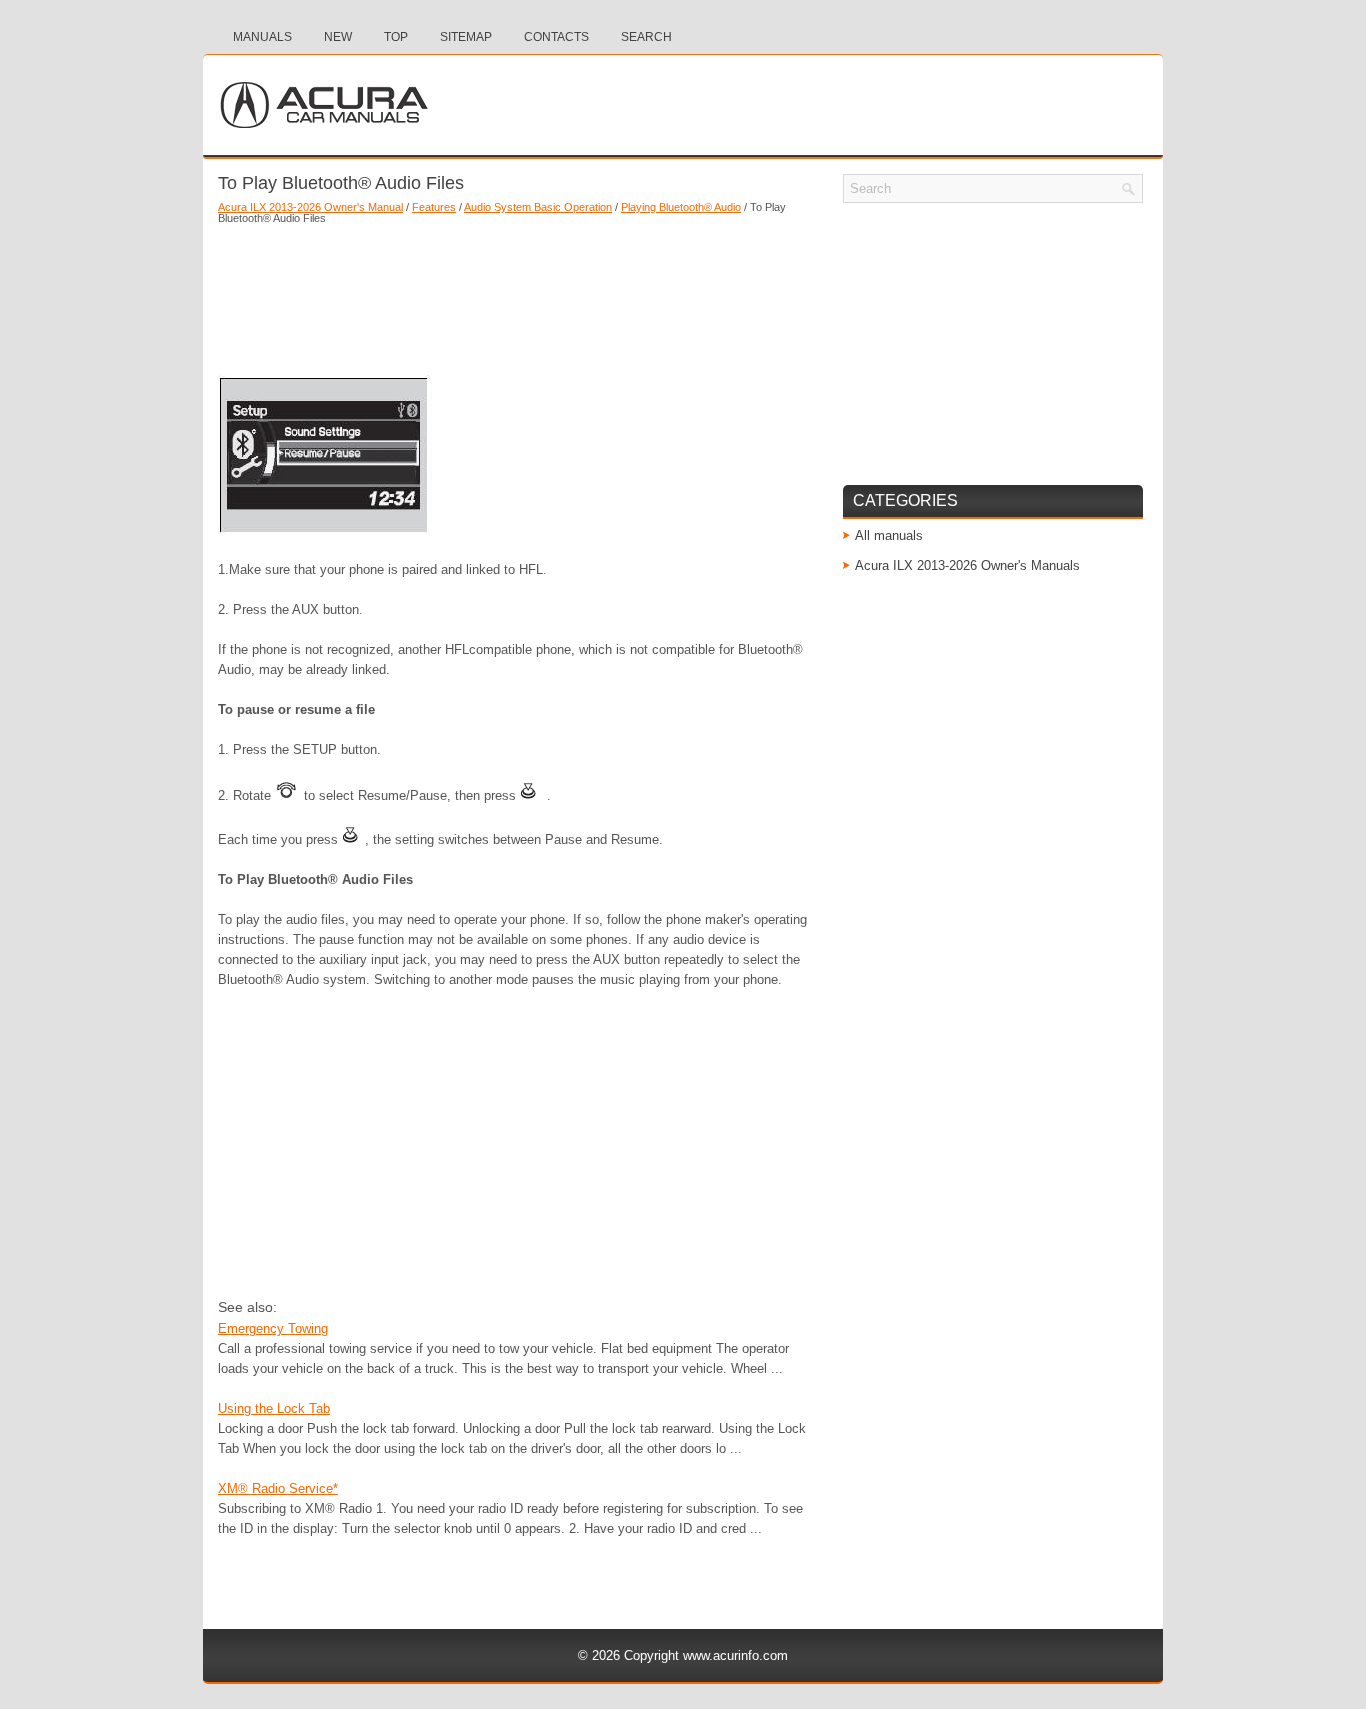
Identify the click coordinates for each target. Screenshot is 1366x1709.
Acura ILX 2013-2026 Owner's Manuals (967, 565)
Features (434, 207)
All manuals (889, 535)
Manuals (262, 37)
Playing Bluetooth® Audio (681, 207)
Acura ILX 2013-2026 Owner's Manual (310, 207)
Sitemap (466, 37)
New (338, 37)
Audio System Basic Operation (538, 207)
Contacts (556, 37)
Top (396, 37)
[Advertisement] (518, 294)
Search (646, 37)
